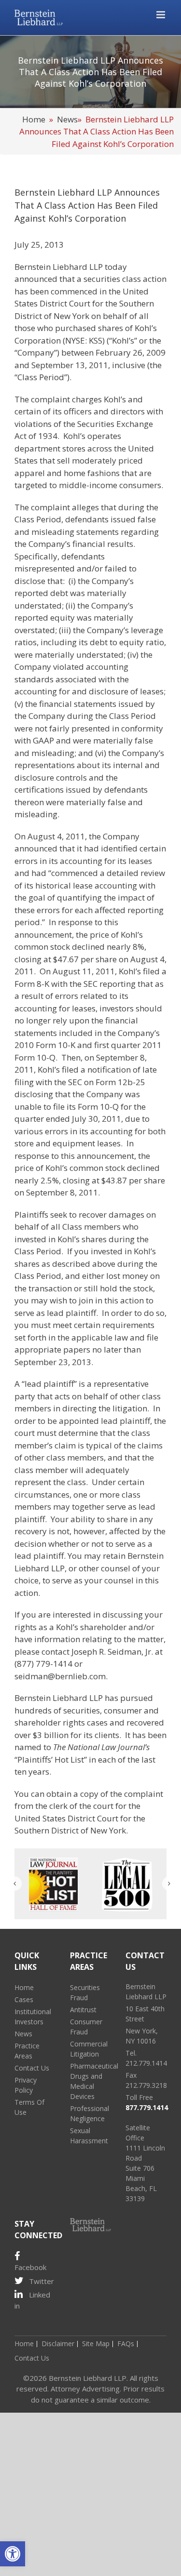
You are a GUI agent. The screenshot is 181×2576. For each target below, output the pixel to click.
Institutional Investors (33, 2017)
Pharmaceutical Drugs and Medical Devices (90, 2081)
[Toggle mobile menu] (161, 15)
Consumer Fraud (86, 2027)
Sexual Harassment (89, 2136)
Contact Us (32, 2068)
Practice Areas (27, 2051)
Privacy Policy (26, 2085)
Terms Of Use (29, 2107)
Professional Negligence (90, 2113)
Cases (24, 1999)
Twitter (42, 2281)
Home (34, 119)
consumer (123, 1710)
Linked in (32, 2300)
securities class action (125, 279)
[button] (13, 2554)
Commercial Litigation (89, 2049)
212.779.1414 (146, 2063)
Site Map (96, 2344)
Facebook (30, 2267)
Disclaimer (58, 2344)
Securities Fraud (85, 1992)
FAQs (126, 2344)
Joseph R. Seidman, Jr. (112, 1652)
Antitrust (83, 2010)
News (67, 119)
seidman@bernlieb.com (60, 1676)
